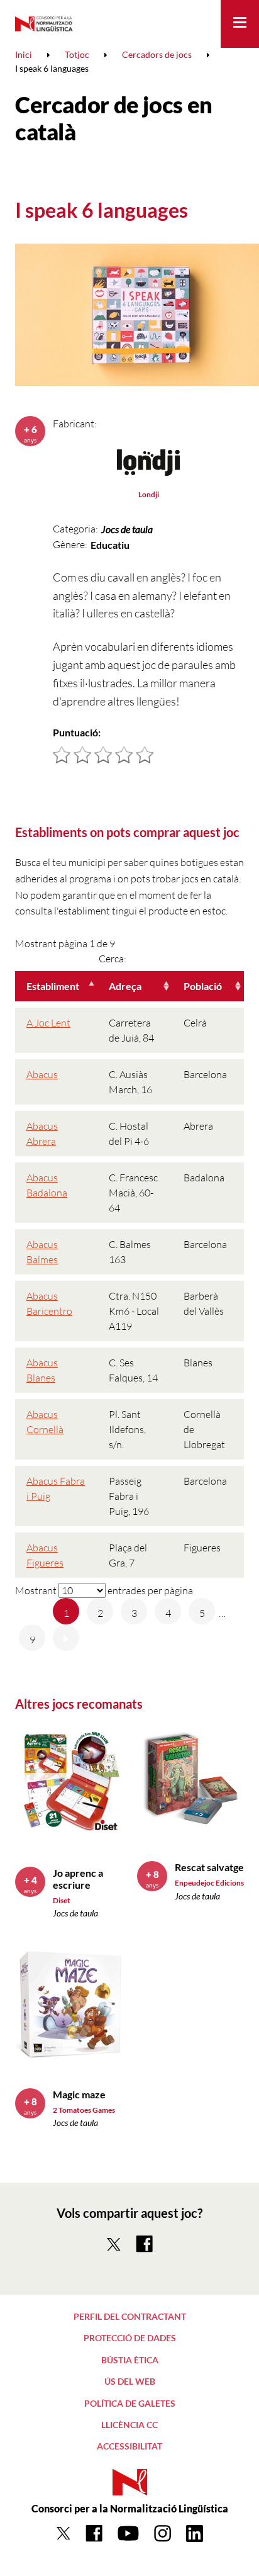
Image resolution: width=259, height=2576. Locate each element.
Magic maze (79, 2094)
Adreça (125, 986)
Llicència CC (129, 2425)
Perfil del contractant (130, 2316)
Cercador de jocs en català (114, 118)
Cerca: (113, 959)
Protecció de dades (130, 2338)
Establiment (53, 986)
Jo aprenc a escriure (78, 1879)
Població (203, 986)
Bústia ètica (130, 2360)
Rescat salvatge (209, 1867)
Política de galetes (130, 2403)
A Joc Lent (48, 1023)
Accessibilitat (129, 2446)
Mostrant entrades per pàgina (104, 1590)
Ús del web (130, 2381)
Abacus (42, 1074)
